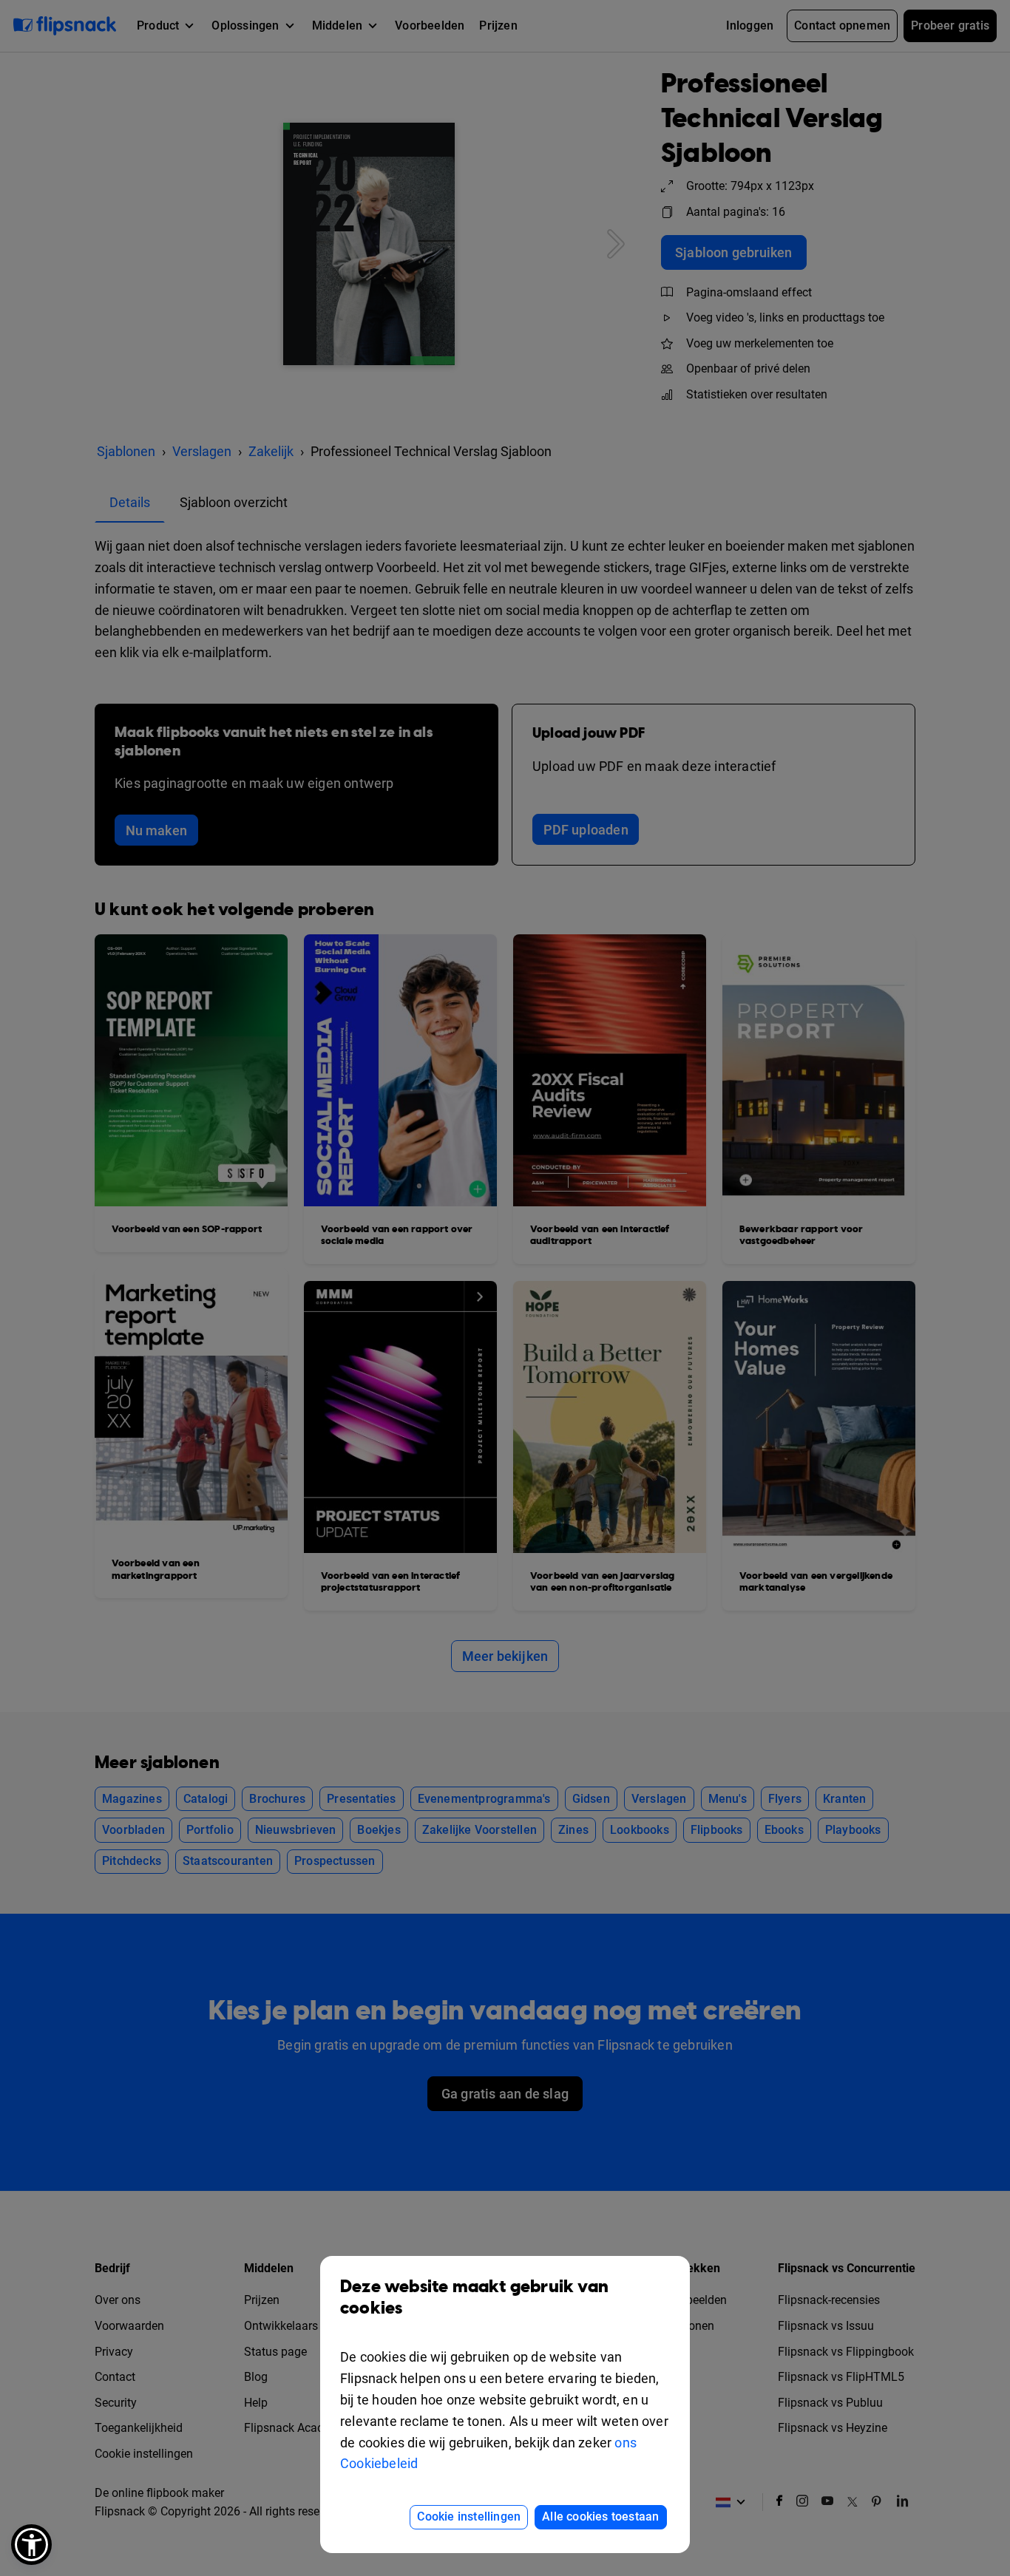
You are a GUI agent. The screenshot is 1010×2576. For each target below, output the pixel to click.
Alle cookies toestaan (600, 2516)
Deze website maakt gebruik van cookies (474, 2298)
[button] (31, 2545)
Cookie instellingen (469, 2516)
